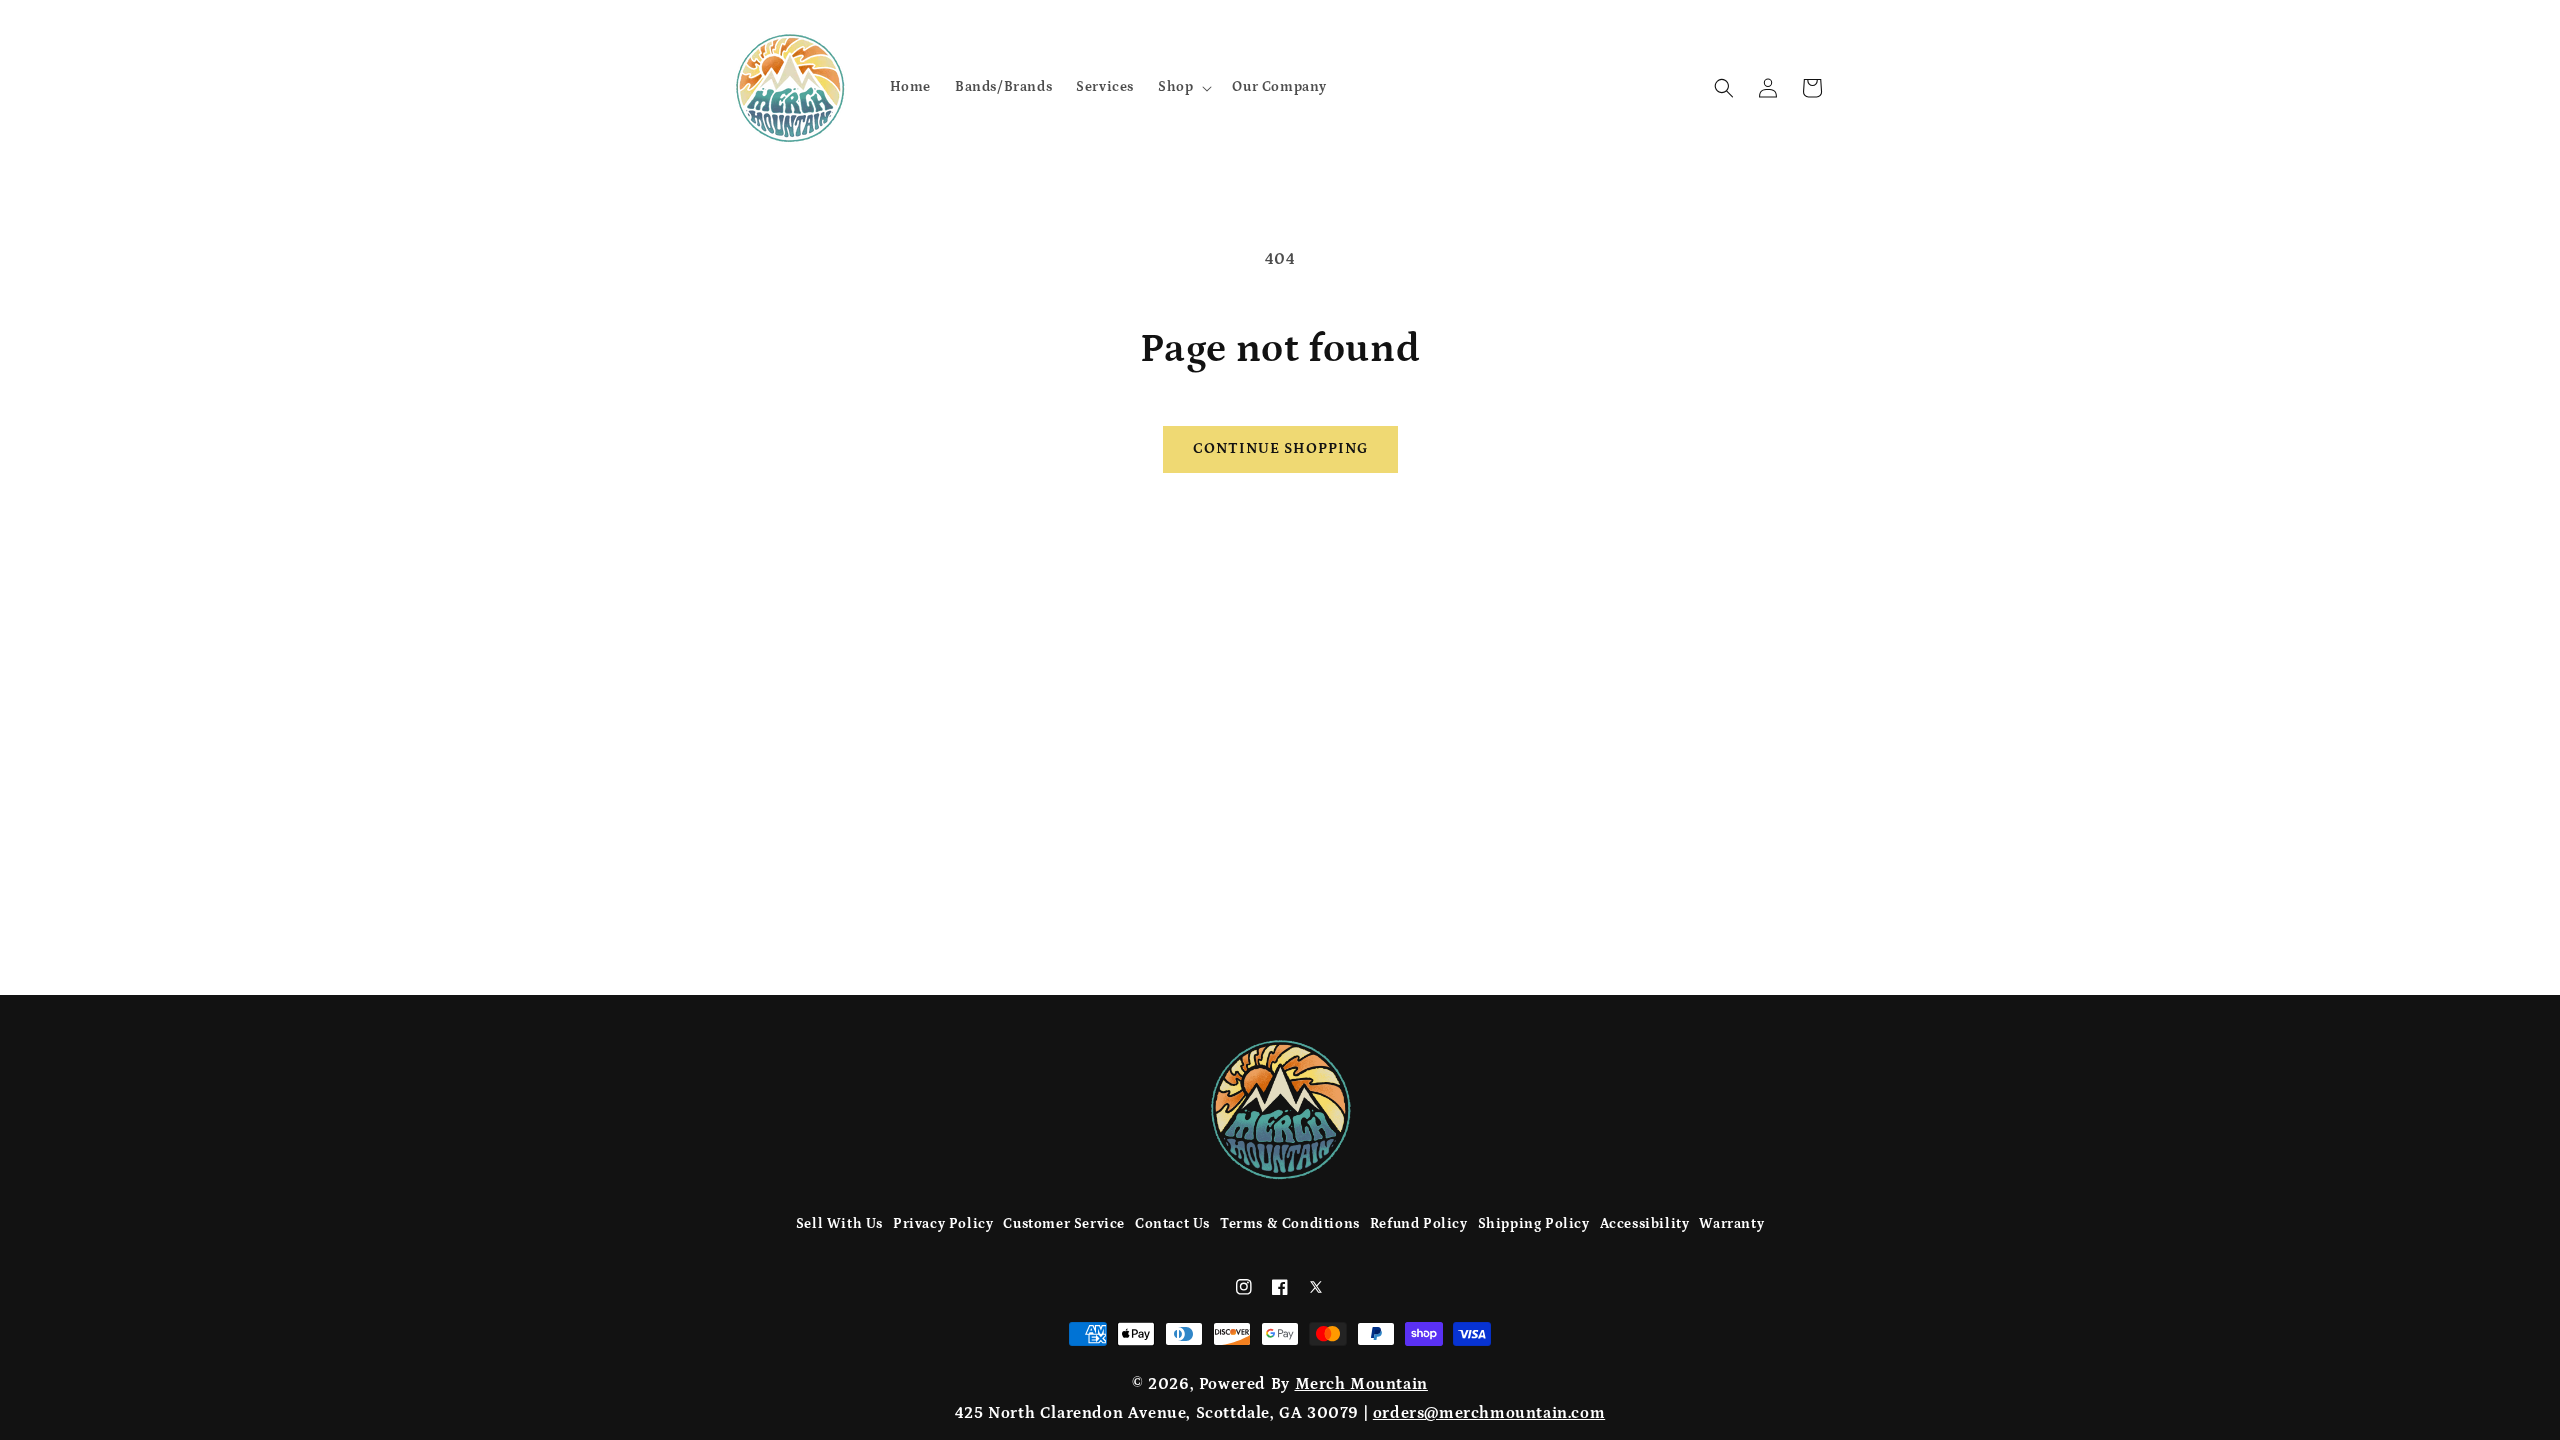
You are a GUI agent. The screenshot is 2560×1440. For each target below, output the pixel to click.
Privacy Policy (943, 1224)
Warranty (1731, 1224)
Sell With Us (839, 1224)
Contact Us (1172, 1224)
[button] (1183, 87)
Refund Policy (1419, 1224)
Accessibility (1645, 1224)
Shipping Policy (1534, 1224)
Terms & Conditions (1290, 1224)
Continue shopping (1280, 448)
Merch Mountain (1361, 1384)
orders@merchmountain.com (1489, 1413)
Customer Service (1064, 1224)
